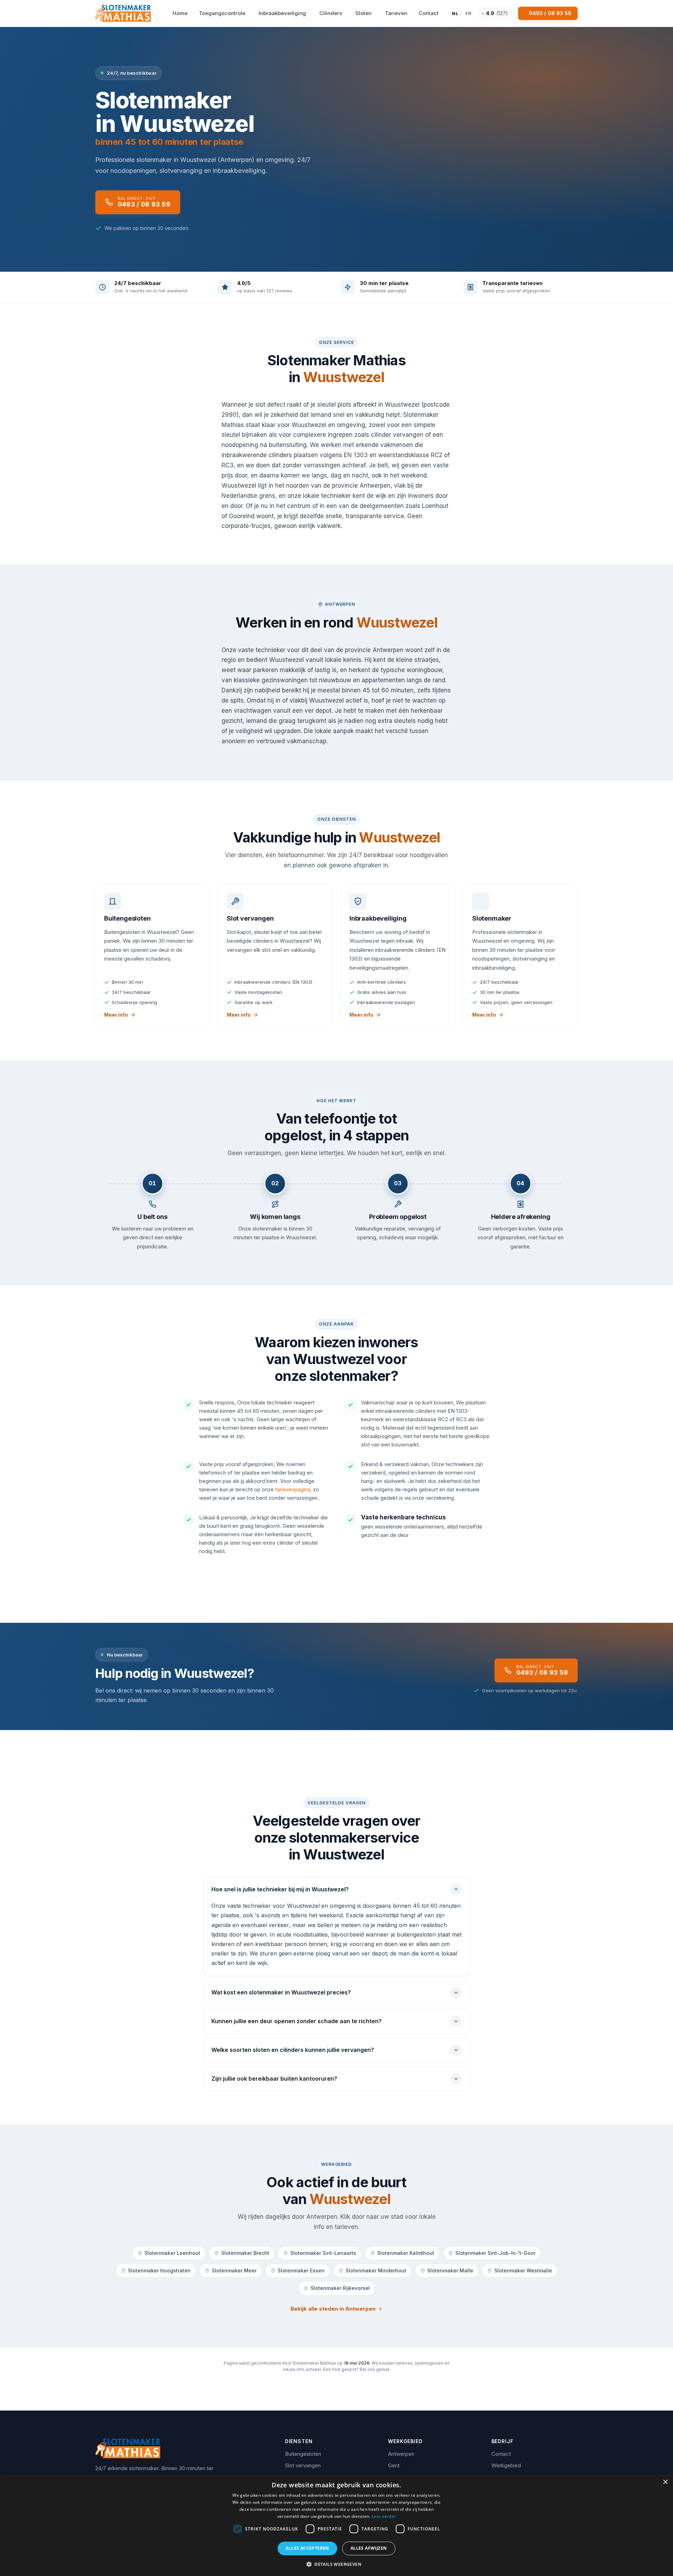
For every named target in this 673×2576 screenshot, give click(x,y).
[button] (336, 2564)
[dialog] (336, 2525)
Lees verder (384, 2516)
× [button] (665, 2482)
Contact (501, 2454)
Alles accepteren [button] (307, 2548)
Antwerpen (401, 2454)
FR (469, 13)
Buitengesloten (303, 2454)
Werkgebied (506, 2465)
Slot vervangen (303, 2465)
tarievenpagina (293, 1489)
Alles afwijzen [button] (369, 2548)
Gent (394, 2465)
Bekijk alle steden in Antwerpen (333, 2309)
